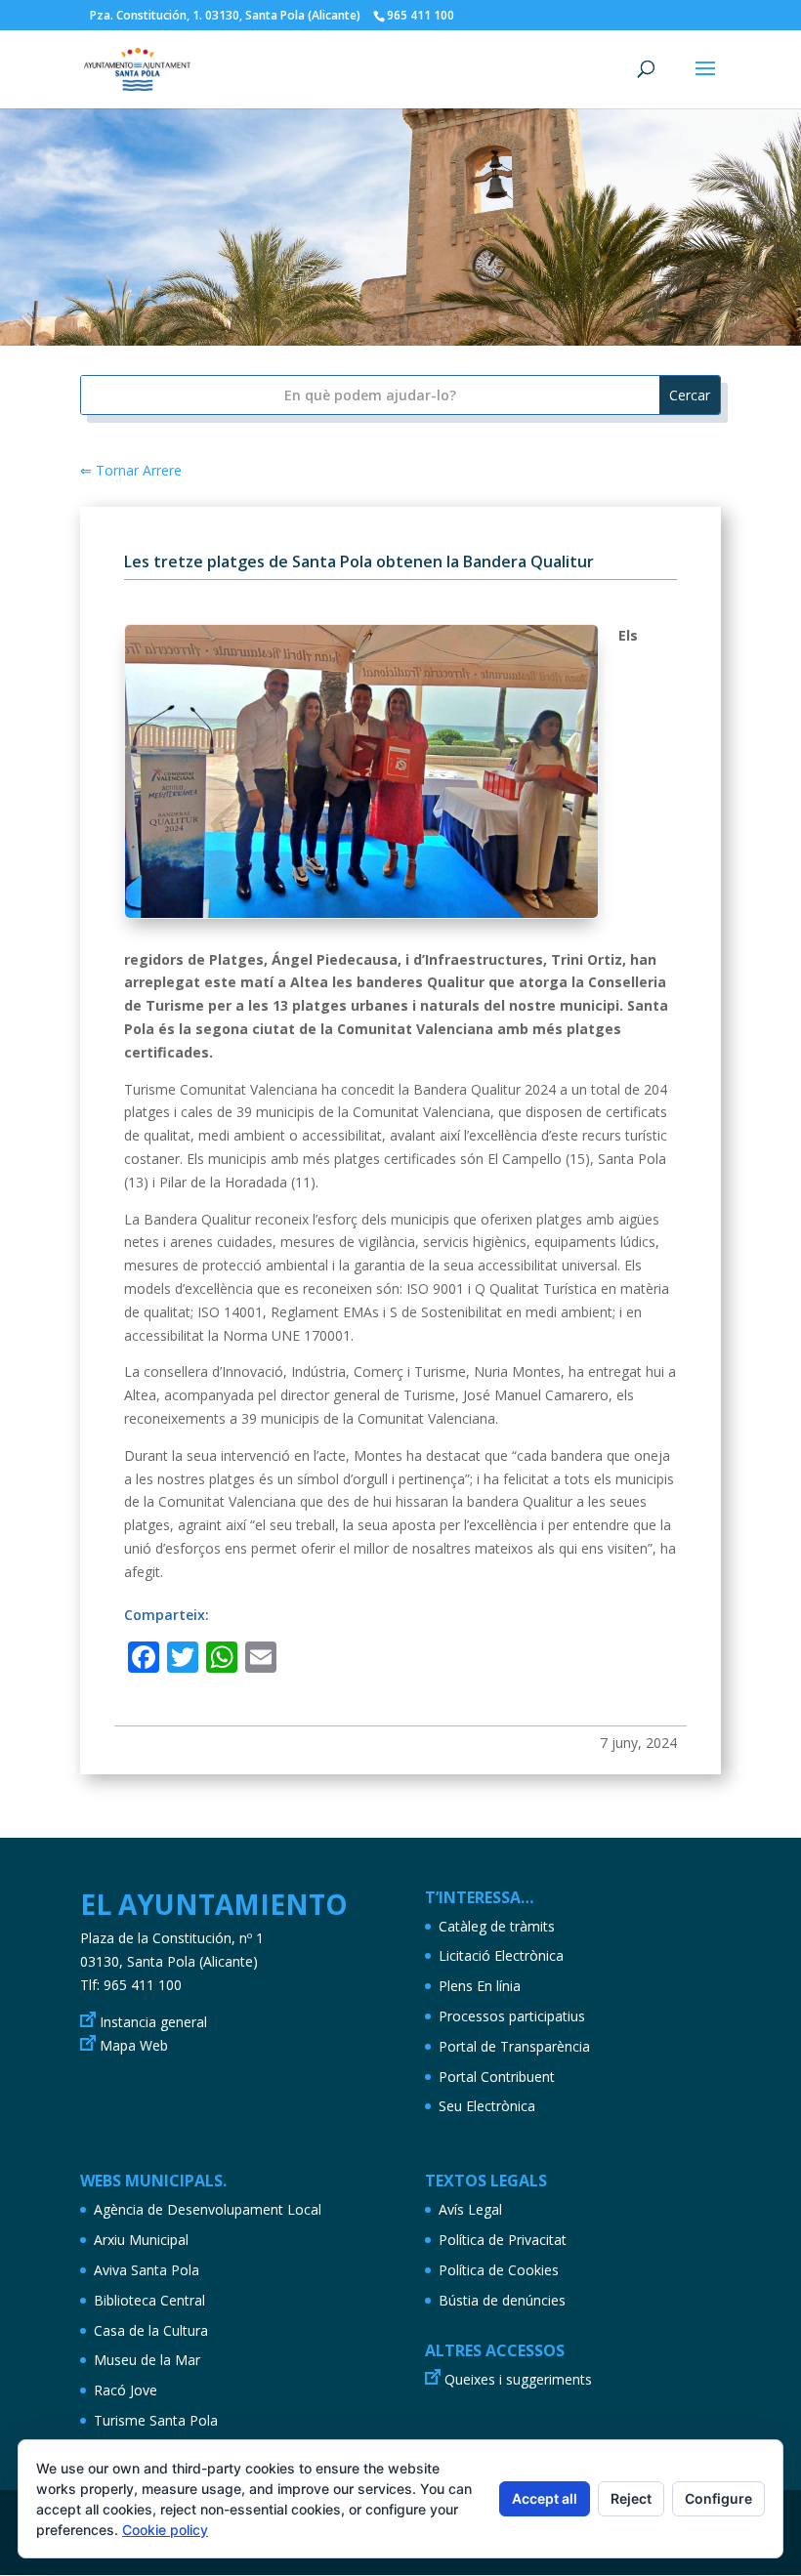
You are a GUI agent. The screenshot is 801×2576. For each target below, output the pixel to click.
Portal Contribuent (497, 2077)
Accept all (545, 2498)
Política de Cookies (499, 2270)
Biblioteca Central (149, 2300)
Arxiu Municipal (141, 2240)
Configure (718, 2498)
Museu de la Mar (147, 2360)
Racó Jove (126, 2390)
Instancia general (153, 2022)
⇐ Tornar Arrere (131, 470)
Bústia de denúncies (502, 2300)
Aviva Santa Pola (147, 2270)
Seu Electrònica (487, 2106)
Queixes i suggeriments (518, 2379)
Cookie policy (165, 2530)
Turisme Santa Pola (156, 2420)
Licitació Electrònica (501, 1955)
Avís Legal (470, 2209)
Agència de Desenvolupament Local (208, 2209)
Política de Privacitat (503, 2240)
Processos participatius (512, 2016)
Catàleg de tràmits (497, 1926)
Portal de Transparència (514, 2046)
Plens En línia (480, 1986)
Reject (631, 2498)
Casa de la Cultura (151, 2330)
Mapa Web (134, 2045)
